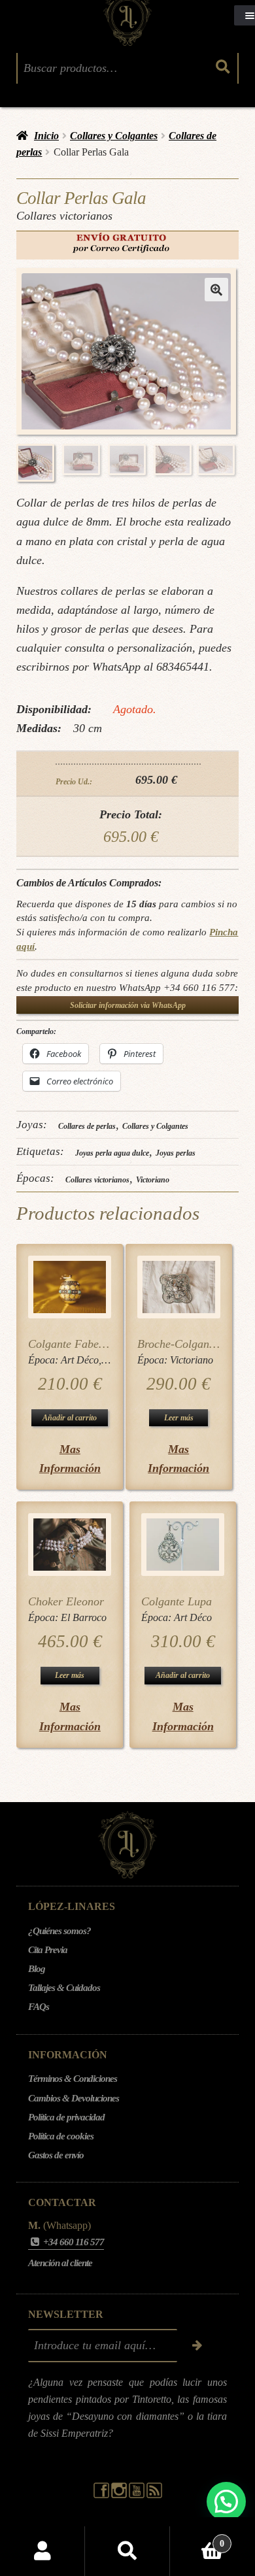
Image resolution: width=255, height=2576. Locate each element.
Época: (44, 1360)
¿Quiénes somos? (59, 1931)
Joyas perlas (176, 1153)
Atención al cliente (60, 2263)
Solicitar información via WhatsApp (128, 1005)
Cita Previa (48, 1950)
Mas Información (70, 1459)
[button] (216, 290)
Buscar (127, 2551)
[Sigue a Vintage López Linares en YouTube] (138, 2495)
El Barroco (84, 1617)
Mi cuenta (42, 2551)
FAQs (39, 2007)
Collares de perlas (87, 1126)
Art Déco (80, 1360)
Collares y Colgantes (114, 136)
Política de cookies (61, 2136)
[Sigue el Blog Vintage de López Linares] (154, 2495)
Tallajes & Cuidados (64, 1988)
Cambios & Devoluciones (74, 2098)
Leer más (179, 1418)
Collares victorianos (97, 1180)
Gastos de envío (56, 2155)
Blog (37, 1969)
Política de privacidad (66, 2117)
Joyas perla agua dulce (112, 1153)
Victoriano (153, 1180)
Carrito (197, 2539)
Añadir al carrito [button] (70, 1418)
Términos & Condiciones (73, 2079)
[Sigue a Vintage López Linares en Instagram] (120, 2495)
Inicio (46, 136)
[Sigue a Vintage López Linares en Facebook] (102, 2495)
